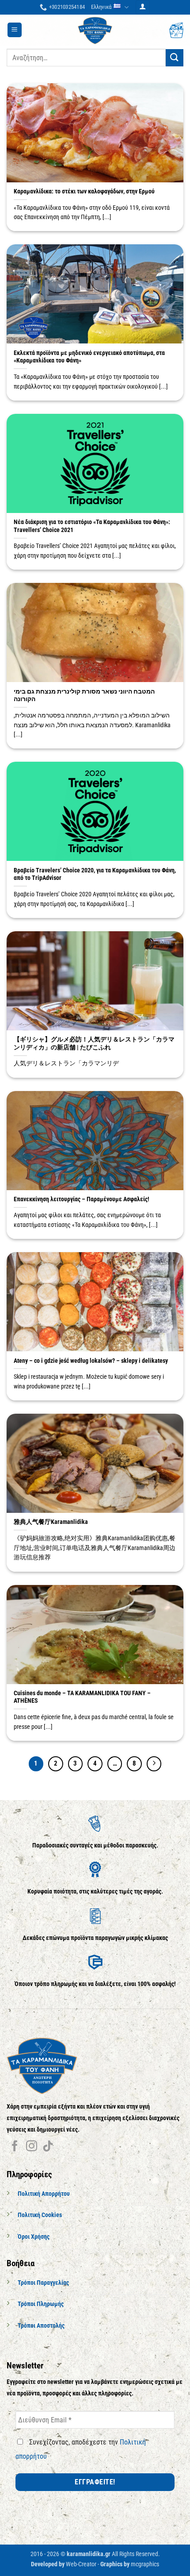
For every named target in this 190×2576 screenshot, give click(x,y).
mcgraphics (145, 2564)
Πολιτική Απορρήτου (44, 2194)
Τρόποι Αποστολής (41, 2326)
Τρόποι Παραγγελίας (43, 2283)
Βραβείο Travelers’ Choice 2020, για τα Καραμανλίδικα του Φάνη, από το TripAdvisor (95, 874)
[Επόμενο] (154, 1764)
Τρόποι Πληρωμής (41, 2304)
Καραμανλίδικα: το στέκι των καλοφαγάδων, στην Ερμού (84, 191)
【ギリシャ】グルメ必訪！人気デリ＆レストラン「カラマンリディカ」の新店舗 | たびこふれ (94, 1043)
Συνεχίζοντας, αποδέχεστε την (81, 2449)
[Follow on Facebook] (15, 2147)
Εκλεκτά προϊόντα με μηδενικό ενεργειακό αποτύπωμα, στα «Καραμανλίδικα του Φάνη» (89, 357)
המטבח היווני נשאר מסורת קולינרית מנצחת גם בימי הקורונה (84, 695)
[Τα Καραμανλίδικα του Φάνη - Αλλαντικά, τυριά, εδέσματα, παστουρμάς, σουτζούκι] (95, 30)
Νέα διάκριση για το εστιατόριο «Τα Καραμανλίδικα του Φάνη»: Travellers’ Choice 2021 (92, 526)
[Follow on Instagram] (32, 2147)
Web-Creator (81, 2564)
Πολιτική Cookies (40, 2215)
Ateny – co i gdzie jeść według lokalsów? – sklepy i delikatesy (91, 1361)
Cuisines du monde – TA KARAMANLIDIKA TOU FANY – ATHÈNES (82, 1697)
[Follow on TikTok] (48, 2147)
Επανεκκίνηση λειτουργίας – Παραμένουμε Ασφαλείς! (82, 1199)
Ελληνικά (101, 7)
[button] (143, 7)
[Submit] (175, 58)
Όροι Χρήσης (34, 2237)
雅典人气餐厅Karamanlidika (51, 1522)
